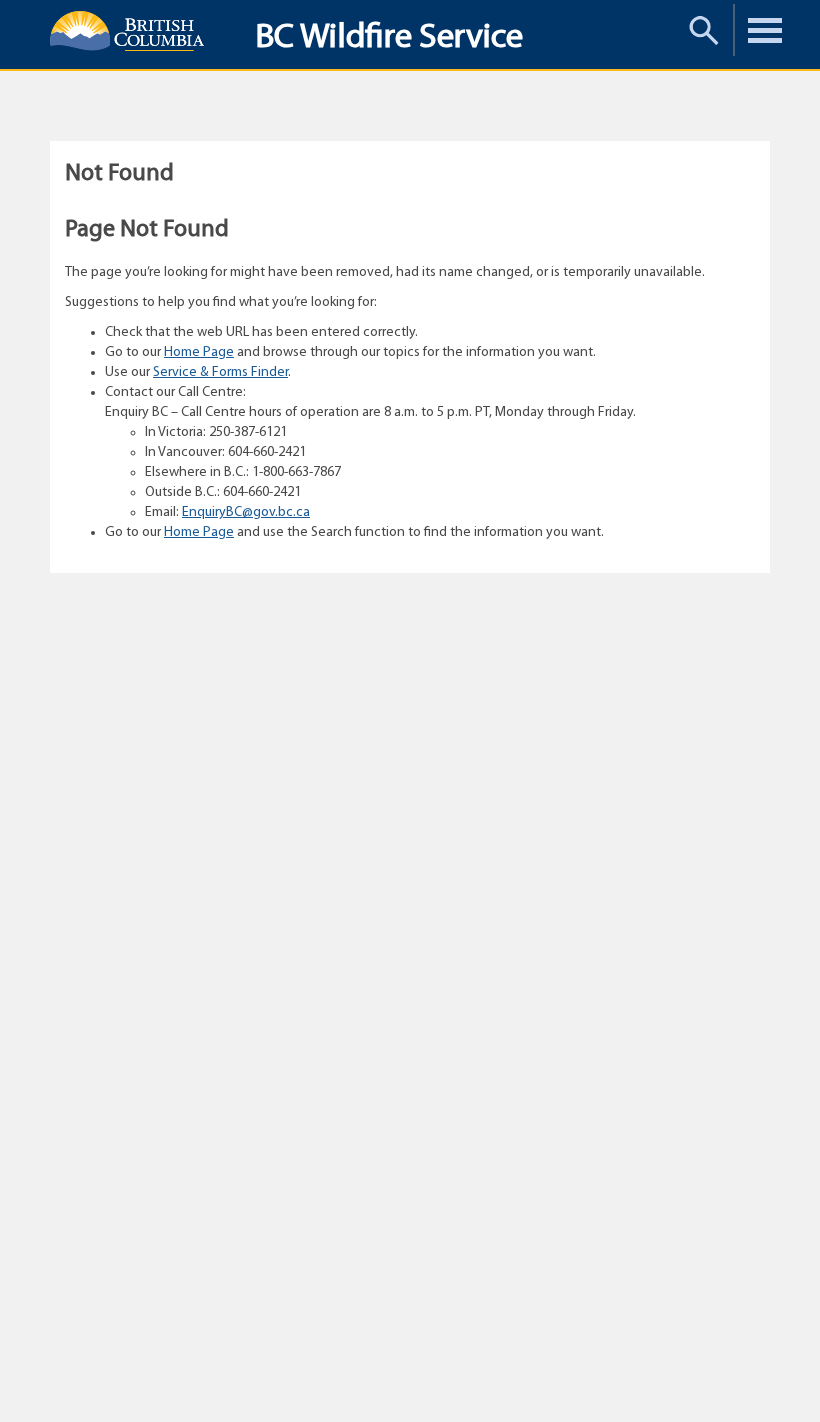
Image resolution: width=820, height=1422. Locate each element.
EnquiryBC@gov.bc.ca (246, 512)
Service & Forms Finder (220, 372)
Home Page (199, 352)
